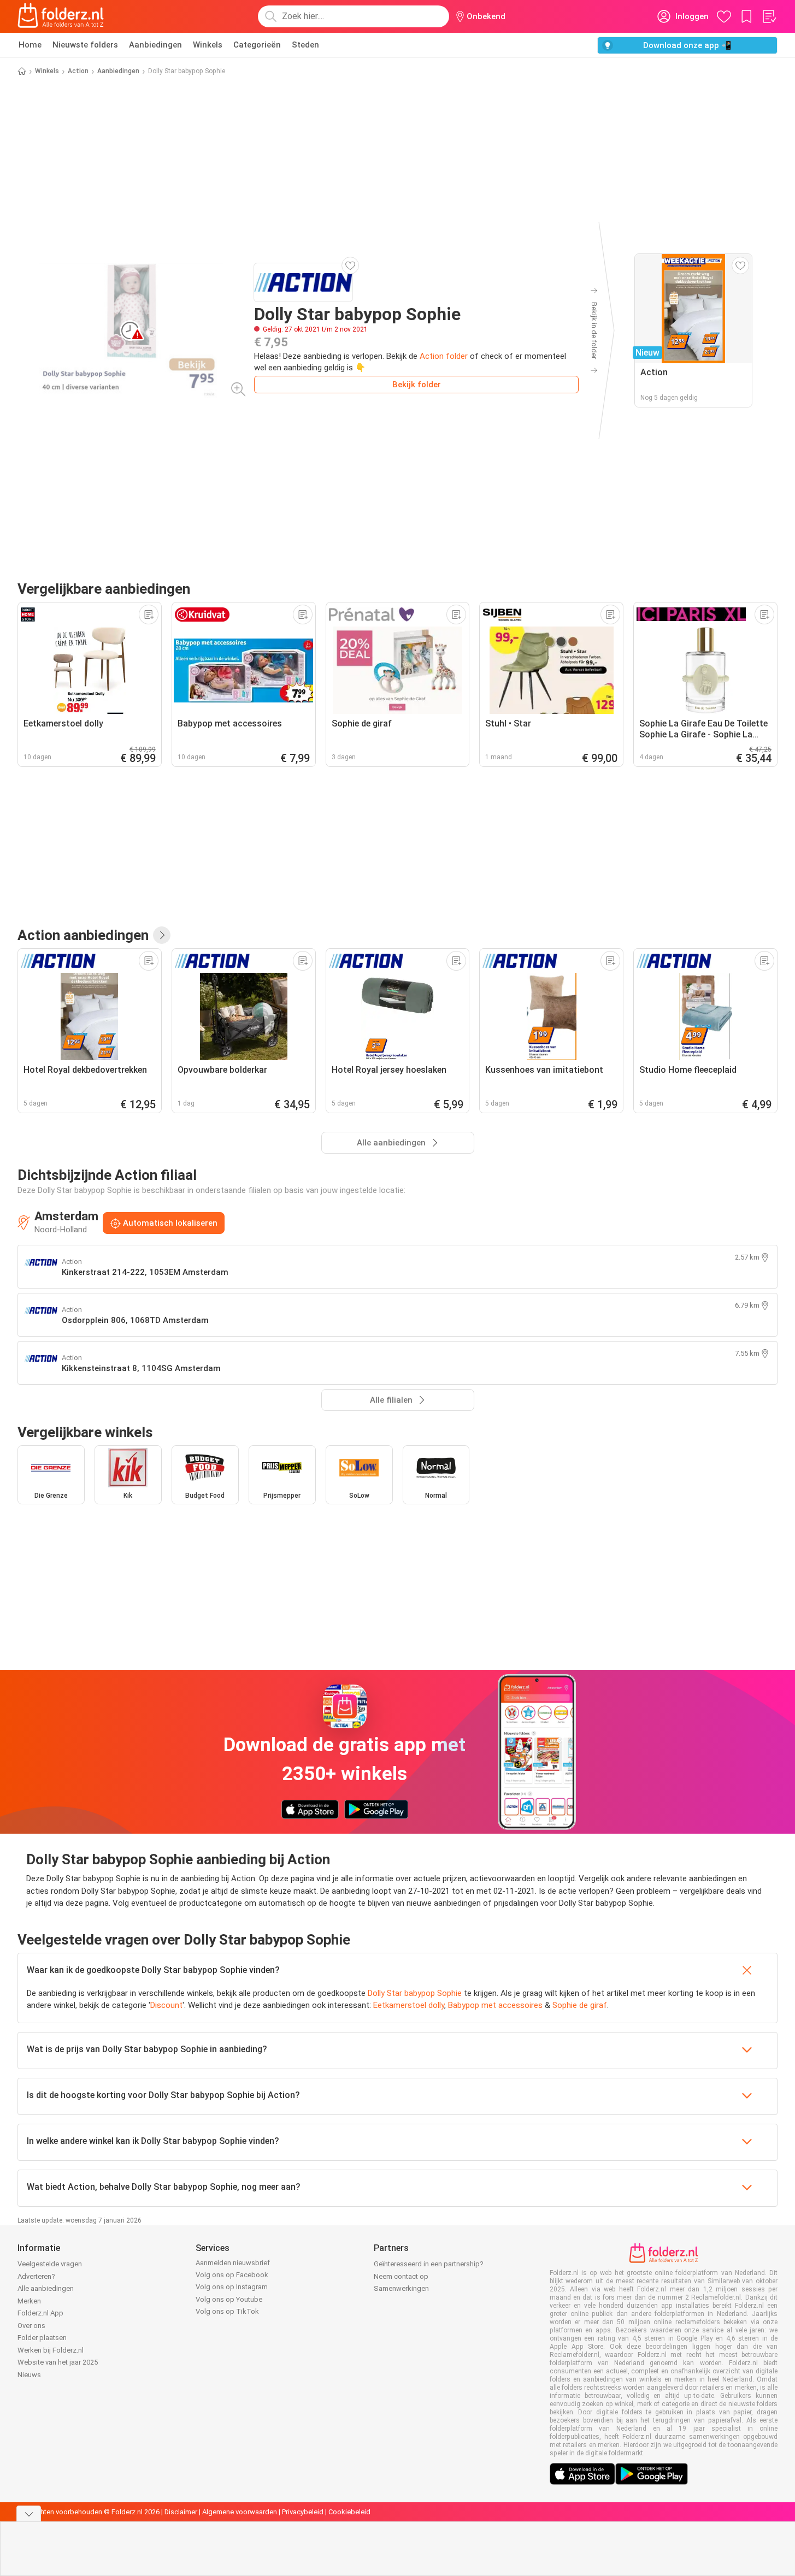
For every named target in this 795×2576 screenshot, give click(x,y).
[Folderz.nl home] (61, 16)
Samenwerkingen (401, 2288)
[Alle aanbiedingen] (162, 935)
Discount (166, 2005)
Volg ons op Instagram (232, 2287)
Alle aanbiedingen (46, 2288)
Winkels (208, 45)
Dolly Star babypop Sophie (415, 1993)
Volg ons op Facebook (232, 2275)
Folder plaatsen (42, 2338)
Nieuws (29, 2375)
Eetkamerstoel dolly (409, 2005)
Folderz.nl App (40, 2313)
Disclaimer (181, 2512)
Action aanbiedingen (83, 935)
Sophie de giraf (580, 2005)
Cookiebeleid (349, 2512)
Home (30, 45)
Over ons (31, 2326)
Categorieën (257, 45)
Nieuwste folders (85, 45)
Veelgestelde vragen (50, 2264)
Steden (305, 45)
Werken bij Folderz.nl (51, 2350)
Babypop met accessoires (495, 2005)
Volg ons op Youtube (229, 2299)
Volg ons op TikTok (227, 2311)
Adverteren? (36, 2276)
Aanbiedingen (155, 45)
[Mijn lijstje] (769, 16)
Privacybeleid (303, 2512)
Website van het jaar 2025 (58, 2362)
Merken (29, 2301)
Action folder (444, 356)
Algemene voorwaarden (240, 2512)
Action (78, 71)
